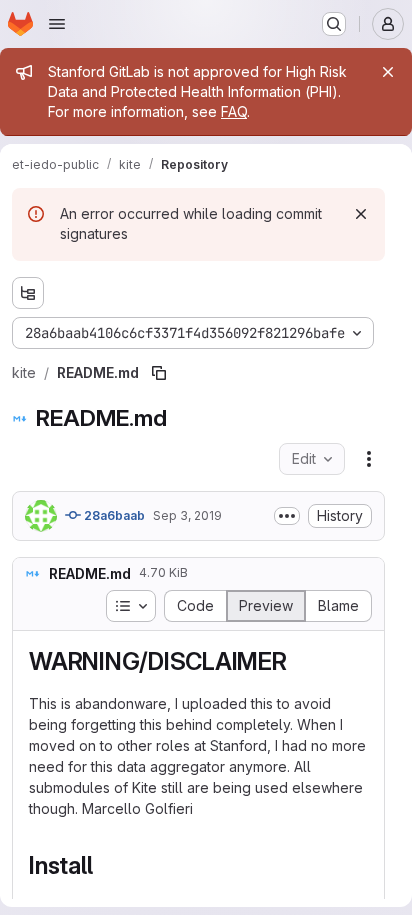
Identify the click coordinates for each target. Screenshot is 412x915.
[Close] (388, 72)
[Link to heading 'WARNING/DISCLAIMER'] (300, 661)
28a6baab (113, 515)
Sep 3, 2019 (187, 515)
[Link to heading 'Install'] (105, 865)
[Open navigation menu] (57, 24)
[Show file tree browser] (28, 293)
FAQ (234, 111)
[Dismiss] (361, 214)
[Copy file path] (159, 373)
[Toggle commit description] (287, 516)
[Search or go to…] (334, 24)
